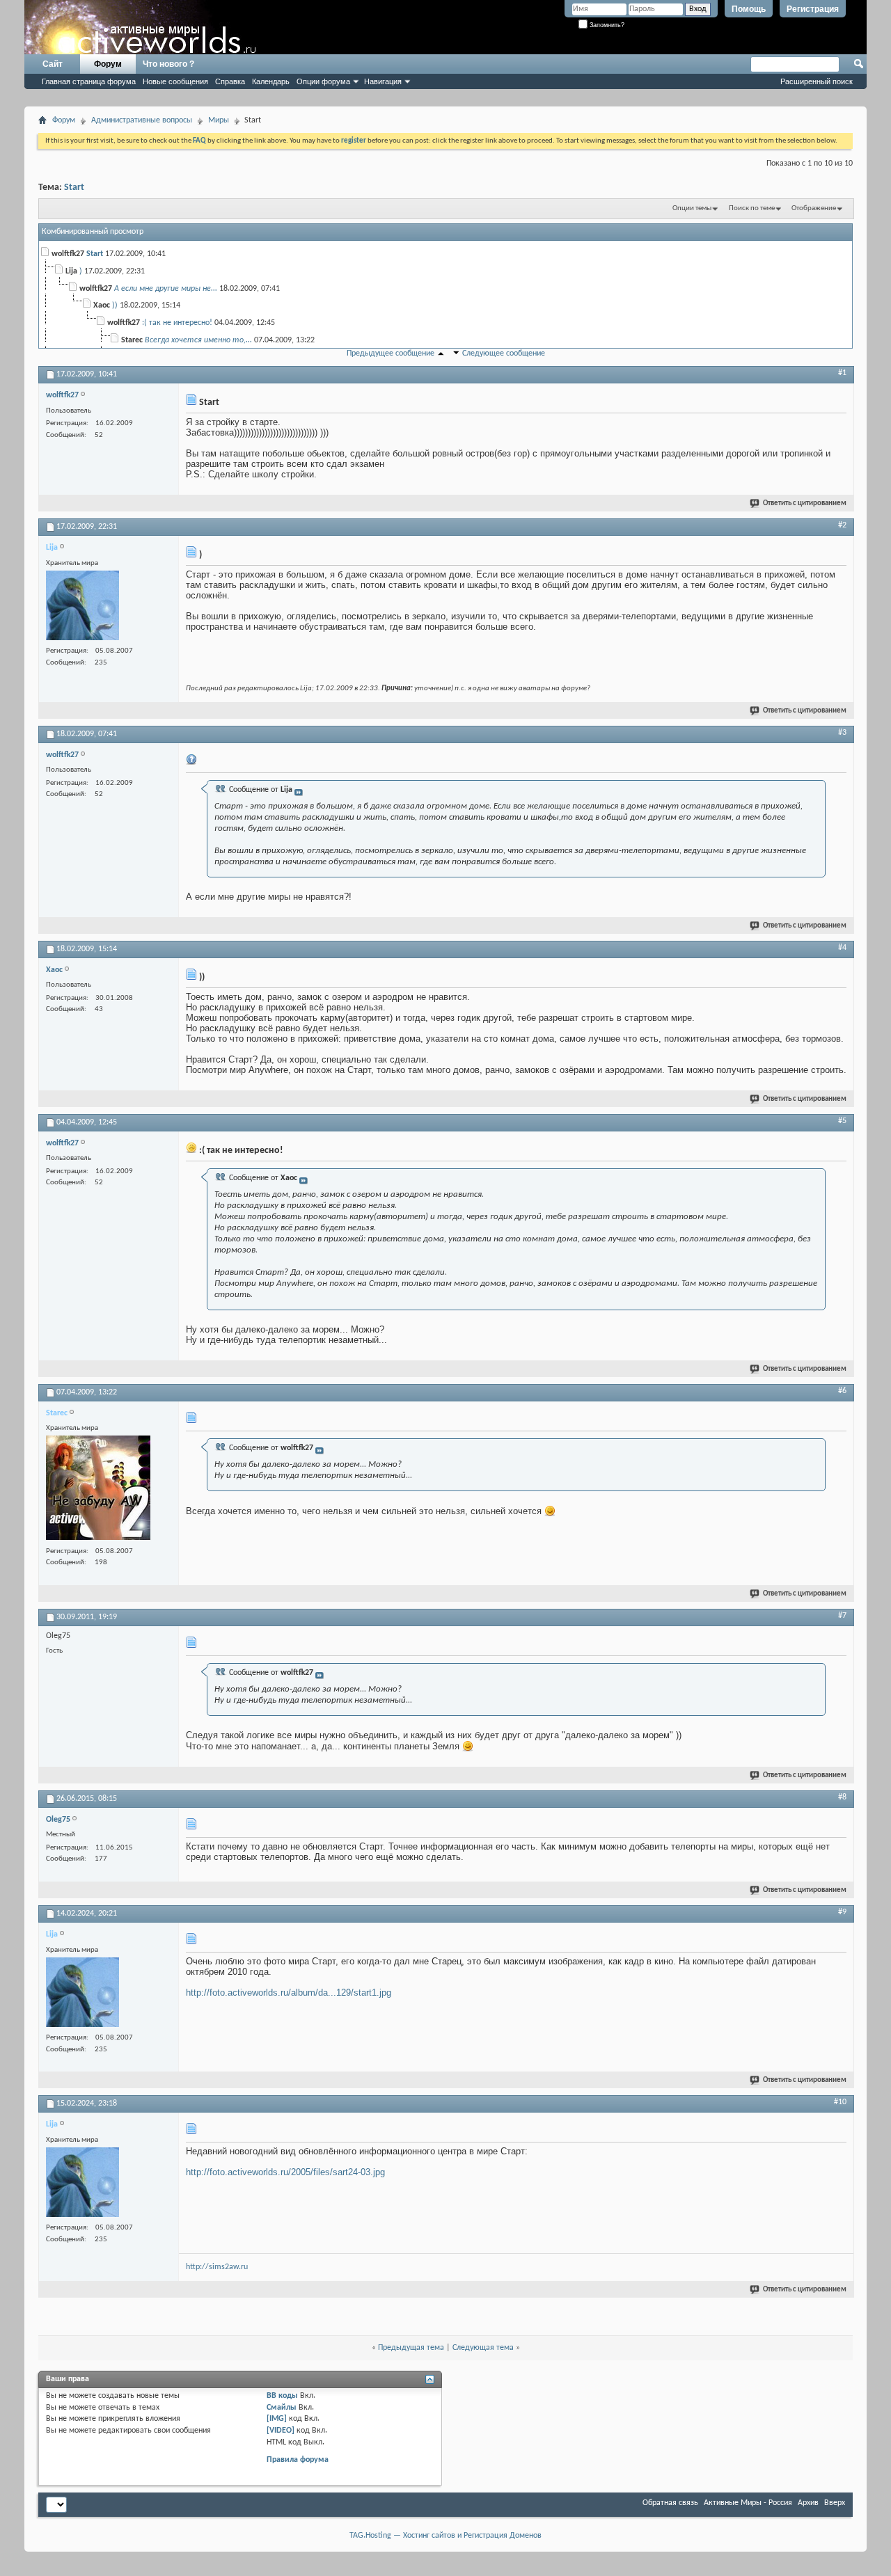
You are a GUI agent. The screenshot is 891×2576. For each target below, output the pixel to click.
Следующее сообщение (504, 353)
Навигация (383, 81)
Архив (808, 2503)
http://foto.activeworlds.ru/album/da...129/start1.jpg (289, 1993)
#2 (842, 525)
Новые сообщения (175, 81)
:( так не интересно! (177, 323)
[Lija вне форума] (82, 607)
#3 (842, 733)
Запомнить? (606, 25)
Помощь (749, 9)
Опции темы (692, 208)
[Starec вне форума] (98, 1489)
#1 (842, 373)
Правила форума (298, 2460)
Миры (219, 120)
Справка (230, 81)
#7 (842, 1616)
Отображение (814, 208)
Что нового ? (168, 64)
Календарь (271, 81)
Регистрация (813, 9)
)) (115, 305)
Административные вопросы (142, 120)
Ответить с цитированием (805, 503)
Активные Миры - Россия (748, 2503)
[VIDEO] (281, 2431)
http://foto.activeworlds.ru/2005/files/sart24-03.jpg (285, 2172)
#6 (842, 1391)
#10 (840, 2102)
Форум (108, 64)
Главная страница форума (89, 81)
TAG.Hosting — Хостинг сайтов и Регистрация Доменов (445, 2536)
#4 (842, 948)
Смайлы (282, 2408)
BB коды (282, 2396)
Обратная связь (670, 2503)
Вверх (835, 2503)
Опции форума (323, 81)
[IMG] (277, 2419)
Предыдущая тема (411, 2348)
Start (74, 188)
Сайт (53, 64)
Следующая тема (483, 2348)
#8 (842, 1797)
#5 (842, 1121)
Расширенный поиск (817, 81)
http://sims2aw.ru (217, 2267)
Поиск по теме (752, 208)
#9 (842, 1912)
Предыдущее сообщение (391, 353)
